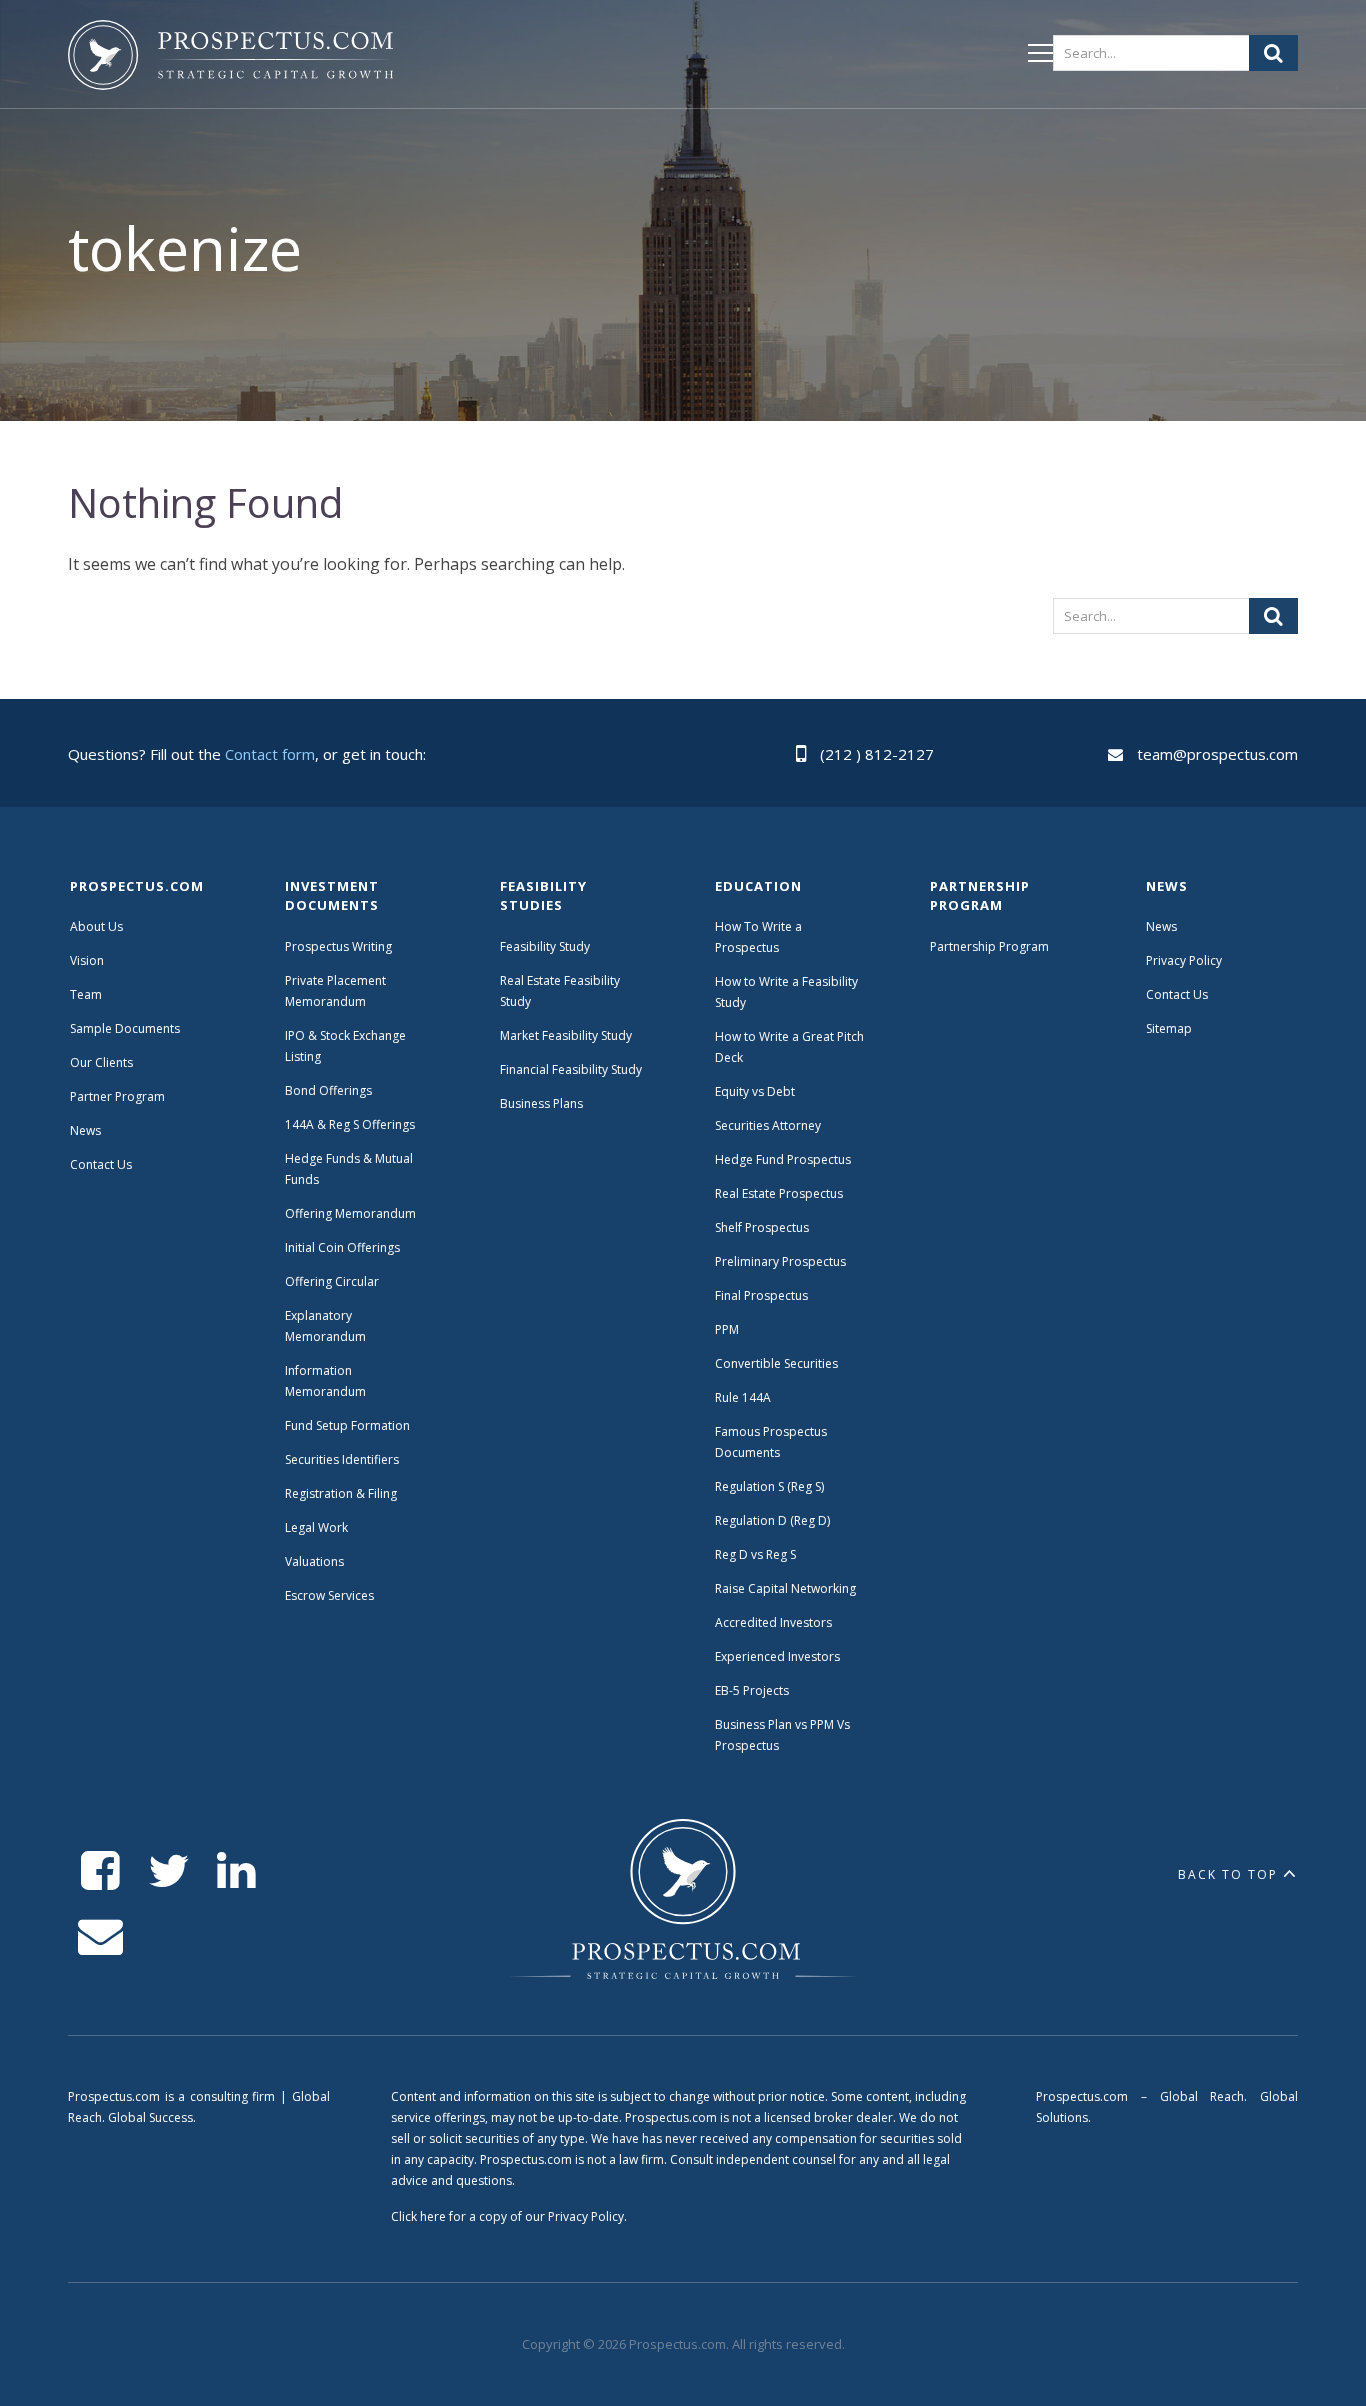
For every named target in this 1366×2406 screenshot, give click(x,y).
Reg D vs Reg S (755, 1554)
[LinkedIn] (236, 1871)
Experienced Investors (777, 1656)
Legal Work (316, 1527)
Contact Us (101, 1164)
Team (86, 994)
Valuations (314, 1561)
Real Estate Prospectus (779, 1193)
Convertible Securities (776, 1363)
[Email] (100, 1936)
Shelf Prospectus (762, 1227)
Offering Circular (332, 1281)
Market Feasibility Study (566, 1035)
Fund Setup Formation (347, 1425)
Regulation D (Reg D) (772, 1520)
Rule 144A (744, 1397)
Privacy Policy (1184, 960)
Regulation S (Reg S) (769, 1486)
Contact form (270, 754)
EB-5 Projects (752, 1690)
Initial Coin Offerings (342, 1247)
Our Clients (101, 1062)
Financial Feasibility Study (571, 1069)
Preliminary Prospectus (780, 1261)
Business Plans (541, 1103)
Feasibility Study (545, 946)
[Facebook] (100, 1871)
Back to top (1228, 1874)
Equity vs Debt (755, 1091)
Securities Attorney (768, 1125)
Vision (87, 960)
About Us (96, 926)
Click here (418, 2216)
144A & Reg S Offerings (350, 1124)
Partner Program (117, 1096)
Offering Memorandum (350, 1213)
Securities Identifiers (342, 1459)
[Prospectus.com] (230, 59)
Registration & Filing (341, 1493)
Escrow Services (329, 1595)
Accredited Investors (773, 1622)
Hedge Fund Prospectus (783, 1159)
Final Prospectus (761, 1295)
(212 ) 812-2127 (877, 754)
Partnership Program (991, 946)
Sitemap (1169, 1028)
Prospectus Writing (338, 946)
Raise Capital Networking (785, 1588)
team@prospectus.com (1217, 754)
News (85, 1130)
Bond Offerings (328, 1090)
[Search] (1273, 53)
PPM (727, 1329)
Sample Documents (125, 1028)
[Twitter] (168, 1871)
